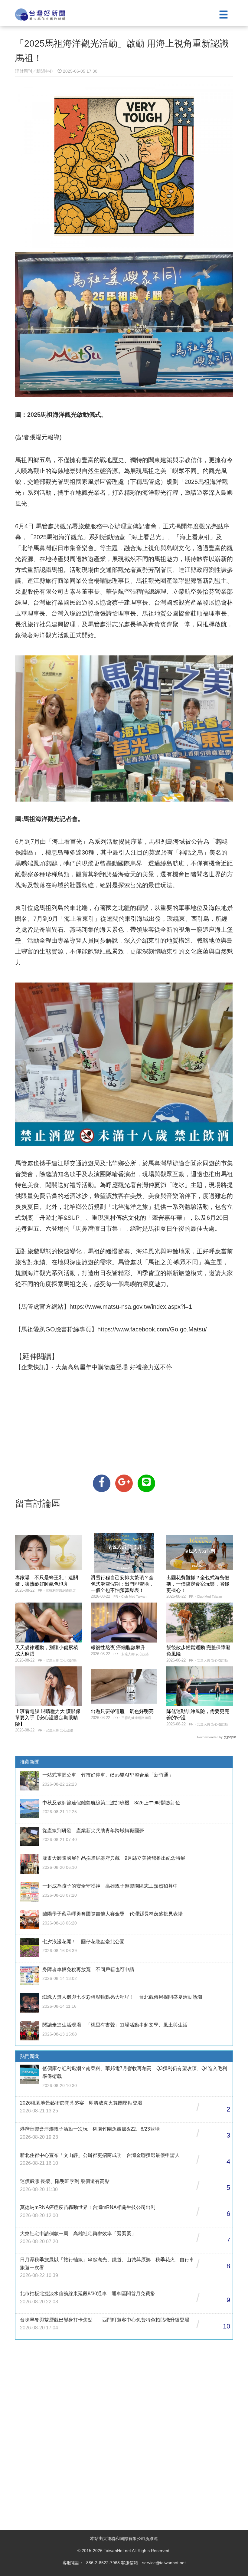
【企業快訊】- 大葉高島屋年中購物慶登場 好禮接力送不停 (94, 1367)
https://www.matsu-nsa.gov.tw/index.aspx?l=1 (131, 1307)
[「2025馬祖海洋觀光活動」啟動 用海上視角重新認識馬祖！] (102, 1483)
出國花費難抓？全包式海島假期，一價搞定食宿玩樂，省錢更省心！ (198, 1584)
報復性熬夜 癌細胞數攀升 (118, 1647)
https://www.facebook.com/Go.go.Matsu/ (152, 1329)
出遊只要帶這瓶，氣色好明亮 (122, 1711)
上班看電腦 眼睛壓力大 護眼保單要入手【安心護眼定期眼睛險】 (48, 1718)
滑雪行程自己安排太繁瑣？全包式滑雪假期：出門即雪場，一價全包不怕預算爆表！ (122, 1584)
